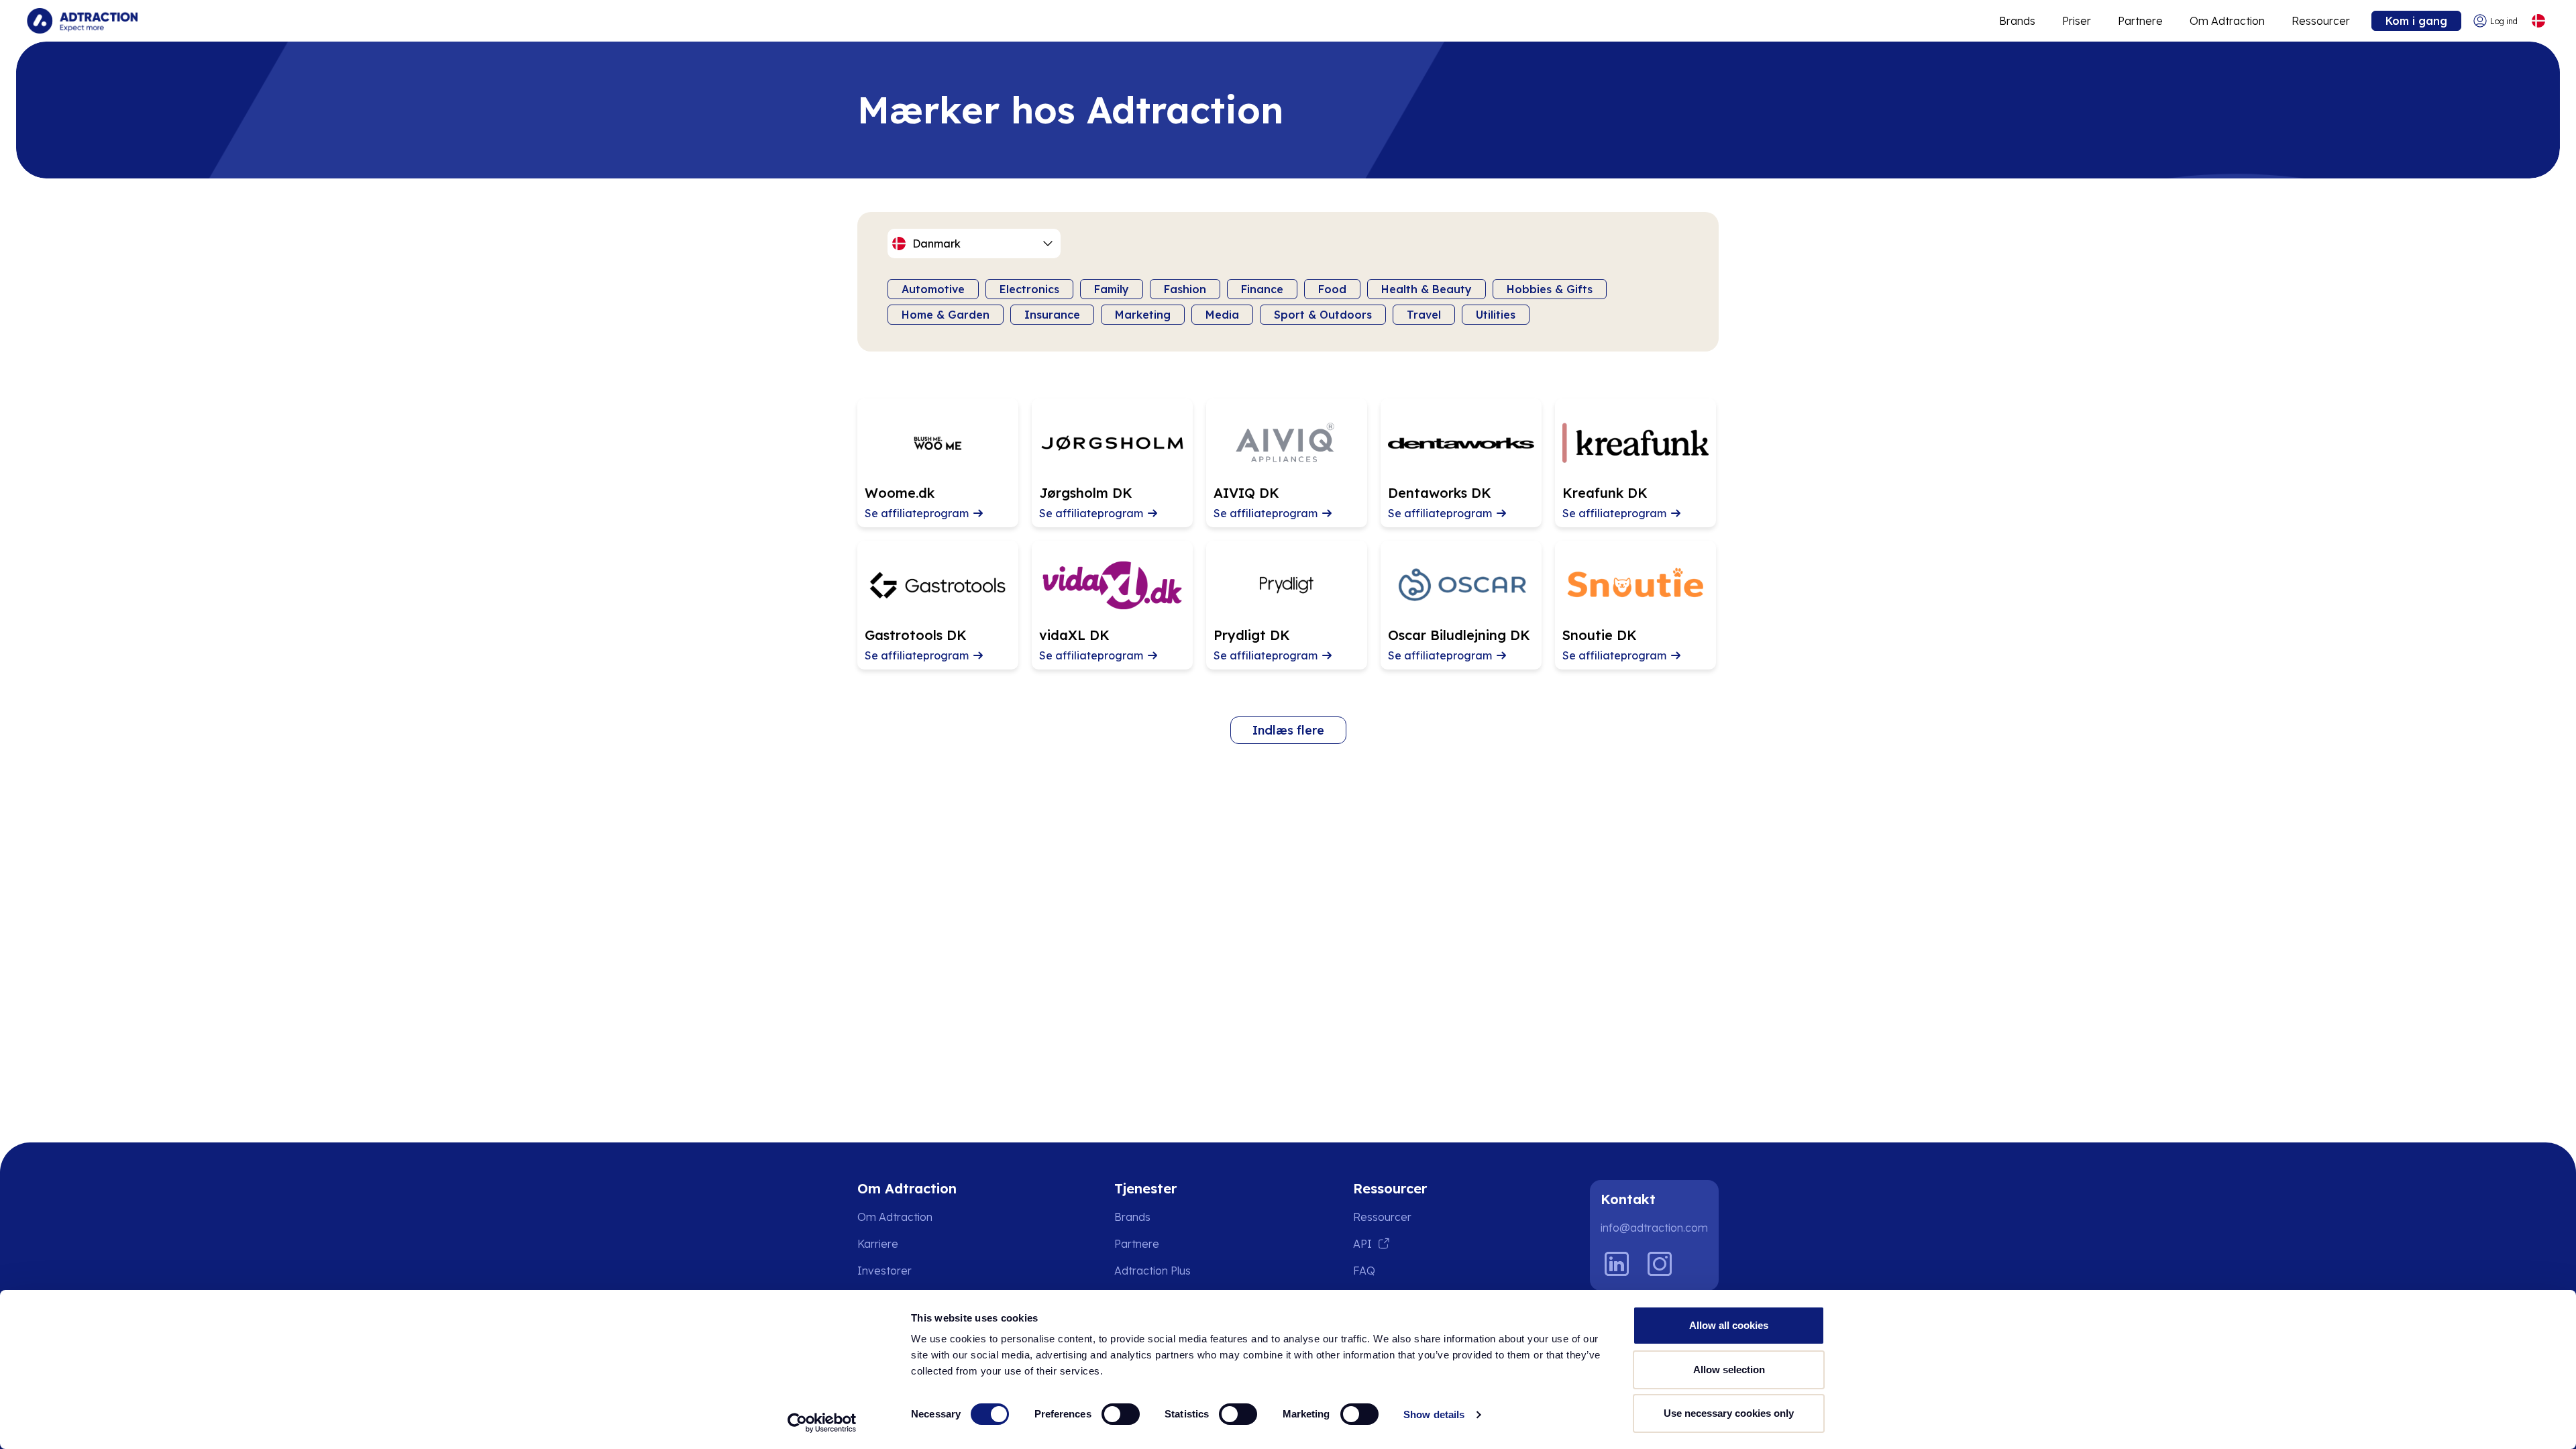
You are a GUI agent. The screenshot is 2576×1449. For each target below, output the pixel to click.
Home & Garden (946, 315)
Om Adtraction (2227, 21)
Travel (1424, 315)
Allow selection (1729, 1370)
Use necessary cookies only (1729, 1413)
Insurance (1052, 315)
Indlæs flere (1288, 730)
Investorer (884, 1271)
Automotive (933, 289)
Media (1222, 315)
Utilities (1496, 315)
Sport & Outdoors (1323, 315)
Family (1112, 289)
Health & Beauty (1427, 289)
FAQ (1364, 1271)
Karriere (878, 1244)
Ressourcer (2321, 21)
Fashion (1185, 289)
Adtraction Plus (1152, 1271)
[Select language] (2538, 21)
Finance (1262, 289)
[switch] (1121, 1414)
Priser (2077, 21)
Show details (1434, 1414)
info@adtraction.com (1654, 1228)
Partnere (2140, 21)
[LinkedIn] (1617, 1264)
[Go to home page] (82, 21)
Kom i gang (2416, 21)
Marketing (1143, 315)
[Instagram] (1660, 1264)
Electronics (1029, 289)
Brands (2017, 21)
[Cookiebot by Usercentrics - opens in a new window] (822, 1423)
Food (1332, 289)
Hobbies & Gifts (1550, 289)
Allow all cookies (1729, 1325)
